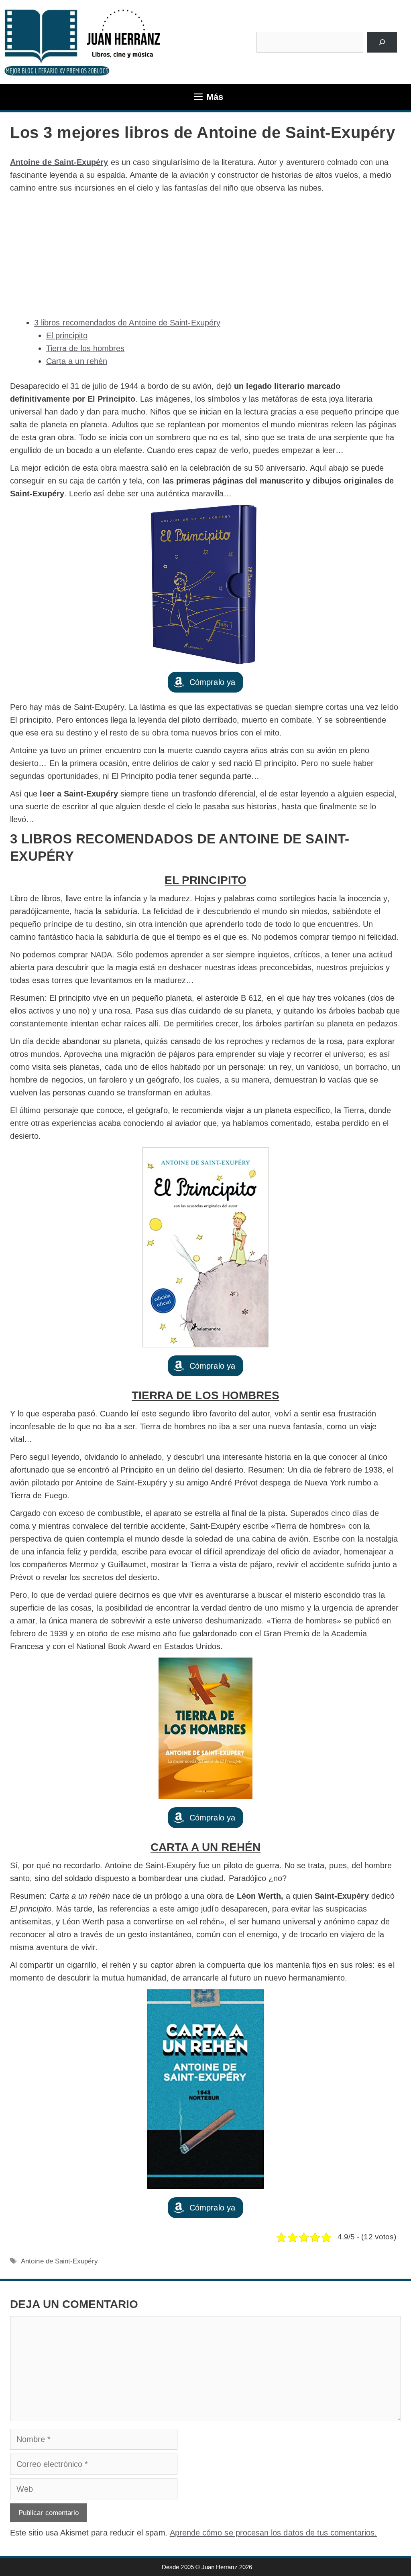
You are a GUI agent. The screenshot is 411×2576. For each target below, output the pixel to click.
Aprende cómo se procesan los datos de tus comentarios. (273, 2533)
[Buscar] (382, 42)
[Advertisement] (205, 255)
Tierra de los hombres (85, 348)
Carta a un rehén (77, 361)
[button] (205, 682)
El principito (67, 335)
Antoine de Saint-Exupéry (59, 162)
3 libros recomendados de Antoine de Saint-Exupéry (127, 323)
